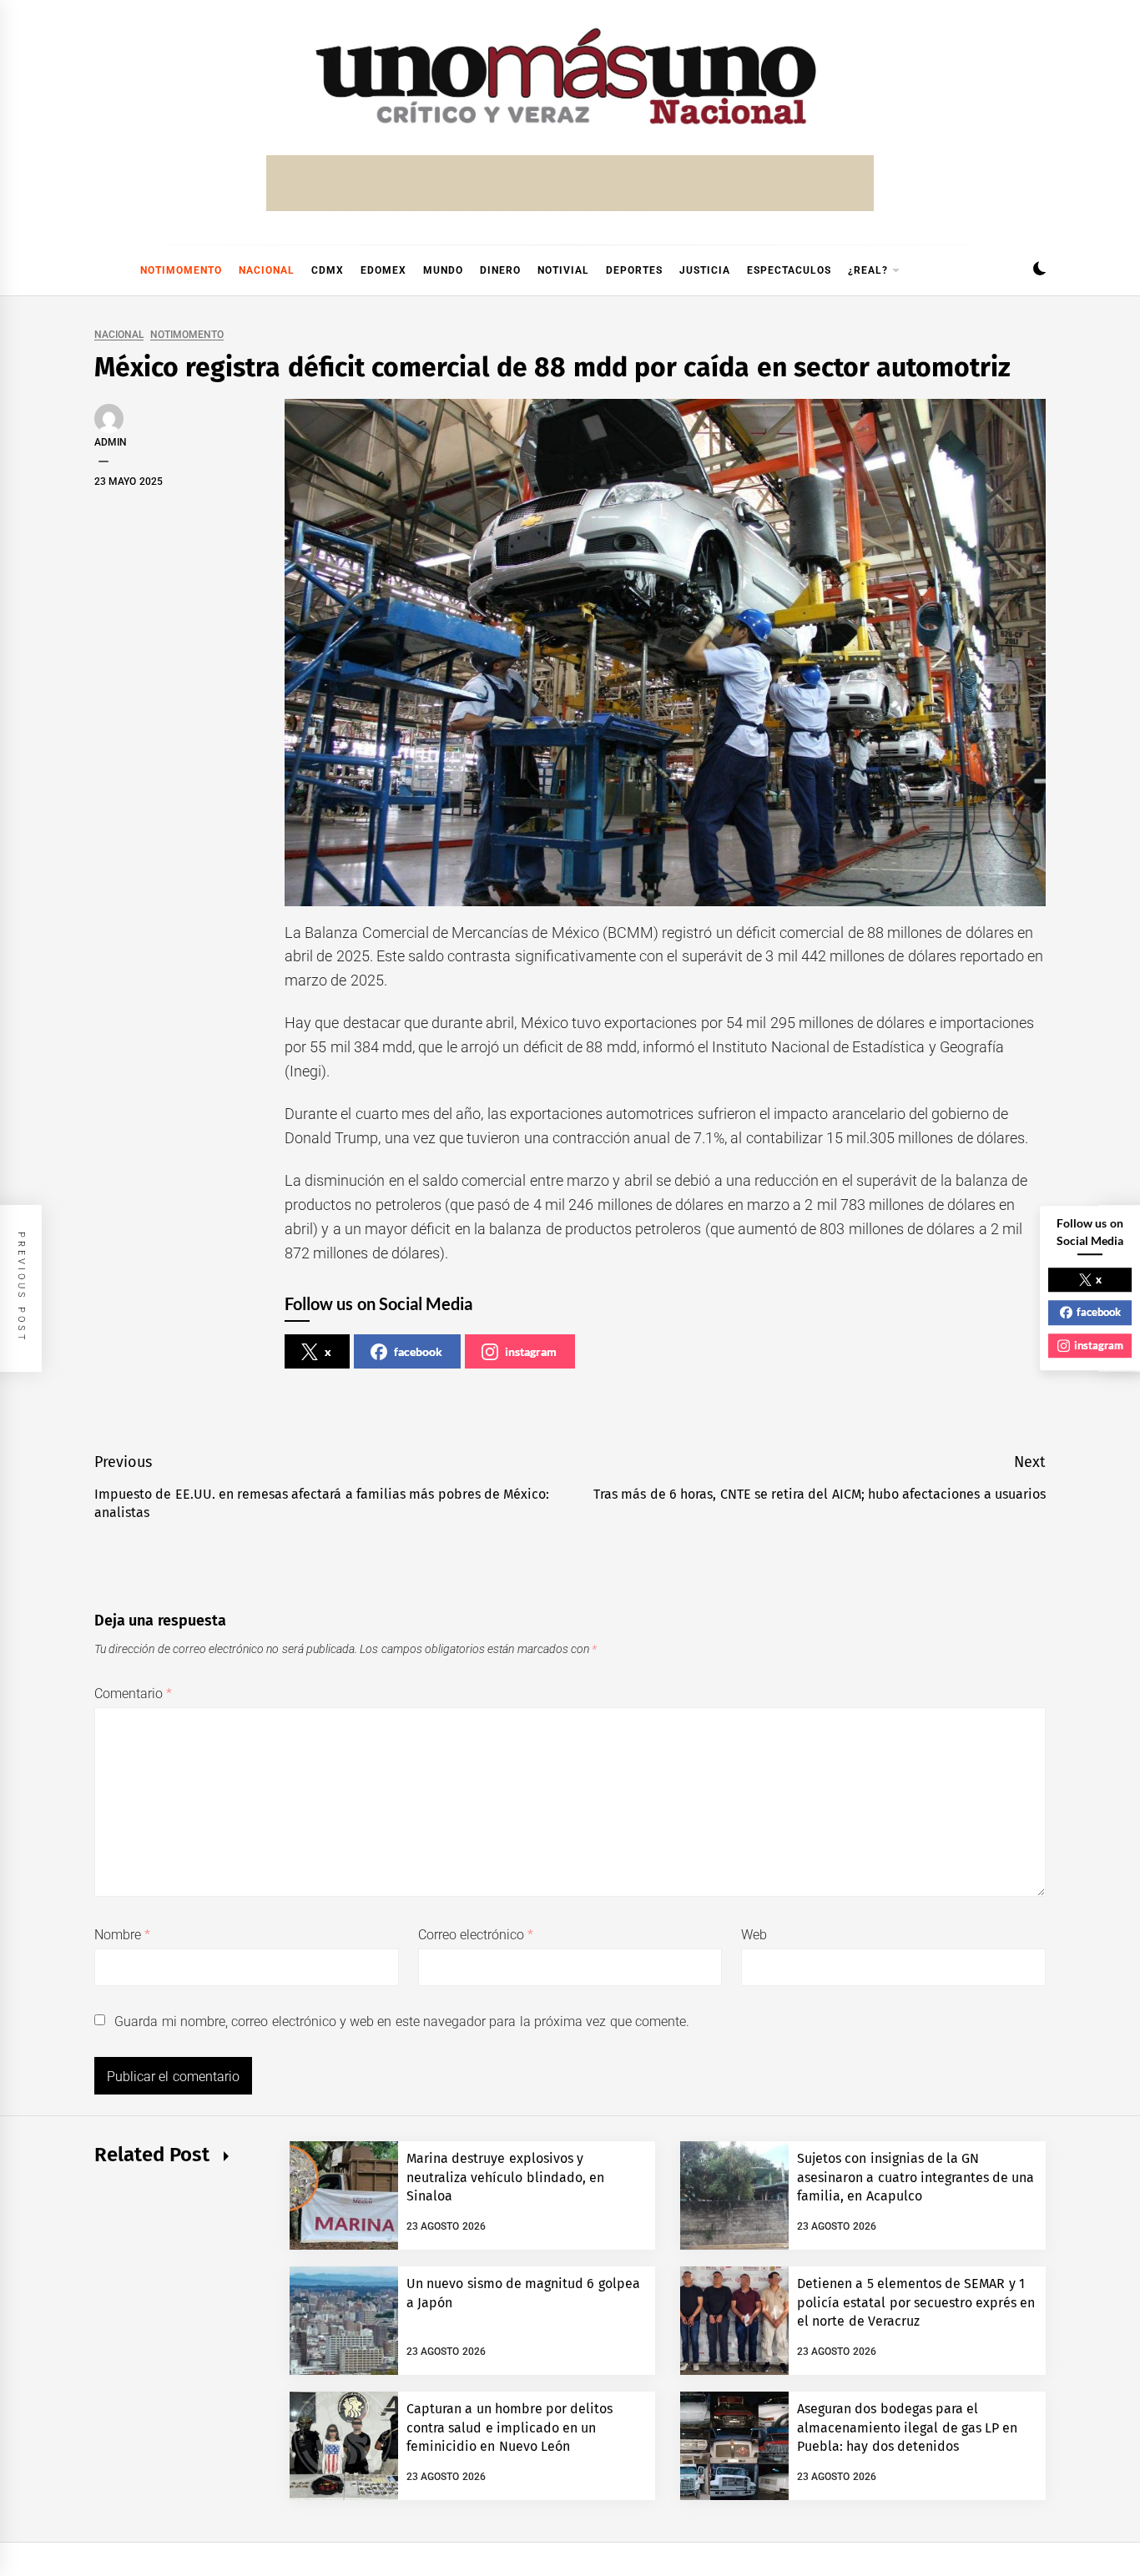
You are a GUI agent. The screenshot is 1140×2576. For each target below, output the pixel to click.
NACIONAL (267, 270)
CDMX (328, 270)
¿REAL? (868, 270)
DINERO (500, 270)
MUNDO (443, 270)
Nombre (122, 1935)
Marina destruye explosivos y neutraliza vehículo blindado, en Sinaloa (505, 2177)
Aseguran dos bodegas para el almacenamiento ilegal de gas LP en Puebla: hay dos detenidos (908, 2427)
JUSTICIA (705, 270)
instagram (531, 1351)
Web (754, 1935)
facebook (418, 1351)
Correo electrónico (476, 1935)
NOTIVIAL (563, 270)
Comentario (133, 1694)
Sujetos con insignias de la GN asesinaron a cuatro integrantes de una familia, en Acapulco (916, 2177)
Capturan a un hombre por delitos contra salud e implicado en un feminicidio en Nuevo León (510, 2427)
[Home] (103, 270)
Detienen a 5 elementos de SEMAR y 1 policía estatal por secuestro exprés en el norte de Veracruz (916, 2302)
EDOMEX (383, 270)
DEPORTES (634, 270)
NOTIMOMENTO (181, 270)
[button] (1039, 271)
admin (111, 442)
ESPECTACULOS (789, 270)
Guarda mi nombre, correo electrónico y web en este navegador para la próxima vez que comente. (402, 2021)
